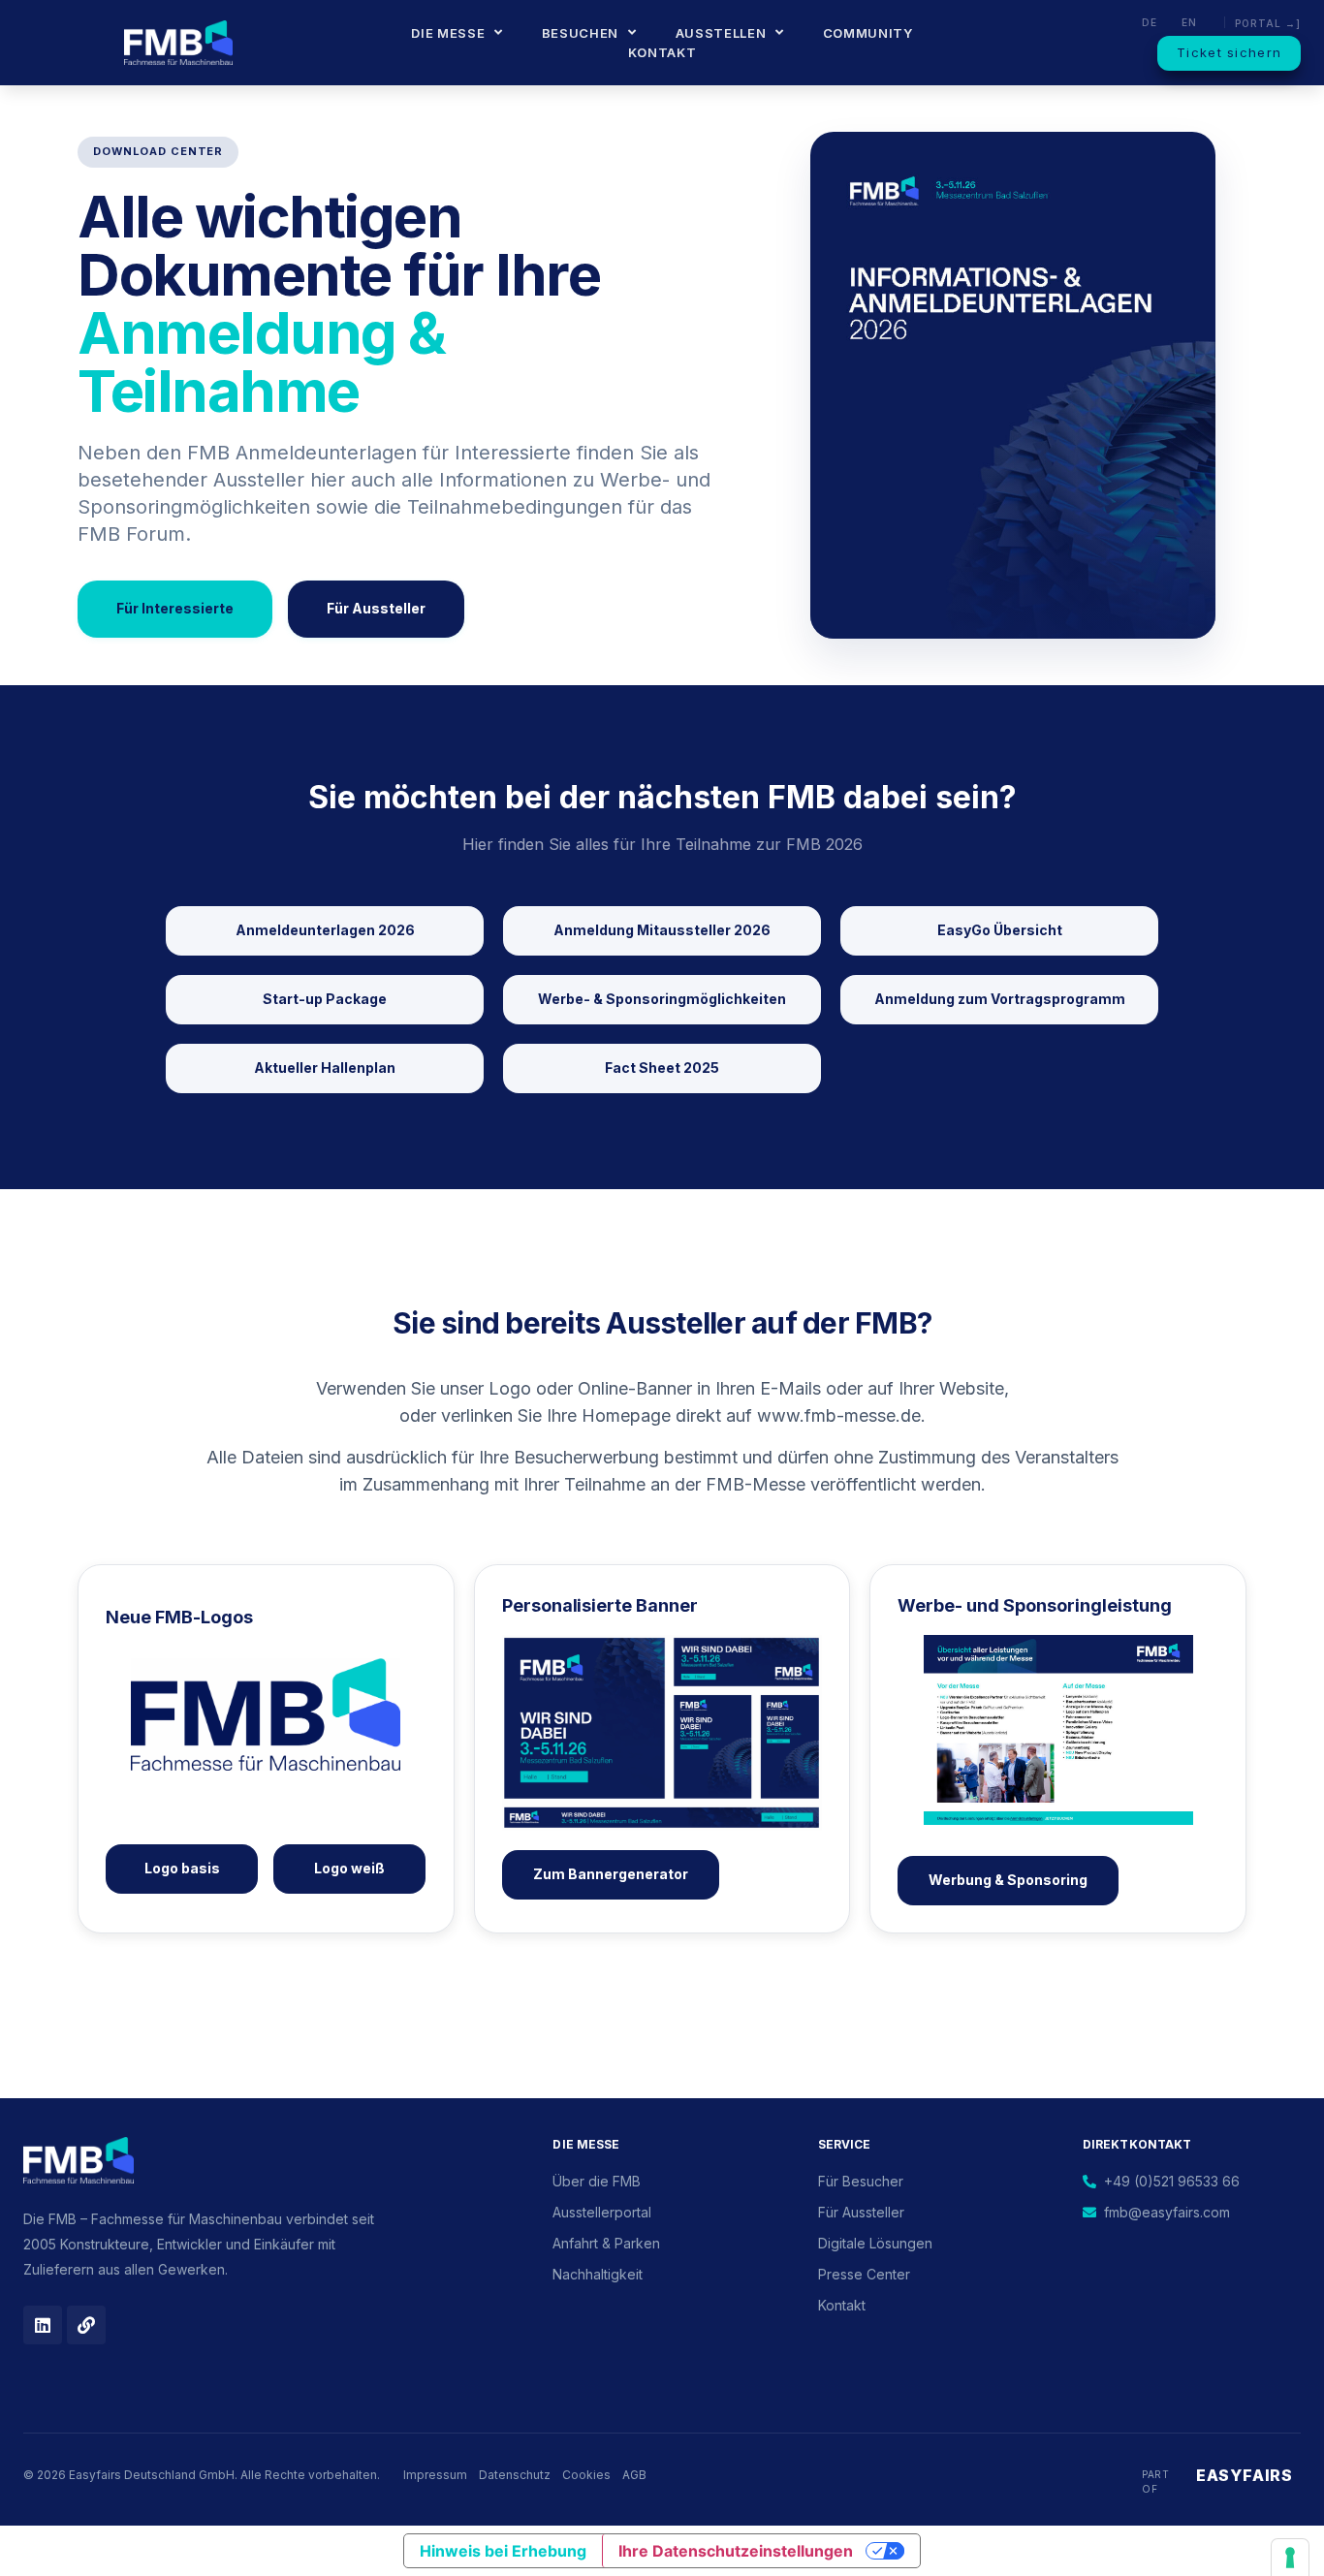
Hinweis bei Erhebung (503, 2551)
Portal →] (1268, 23)
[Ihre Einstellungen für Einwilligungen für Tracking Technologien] (1290, 2558)
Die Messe (448, 33)
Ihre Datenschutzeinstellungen (736, 2551)
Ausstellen (721, 33)
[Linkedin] (43, 2325)
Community (868, 33)
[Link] (86, 2325)
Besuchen (580, 33)
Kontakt (662, 52)
